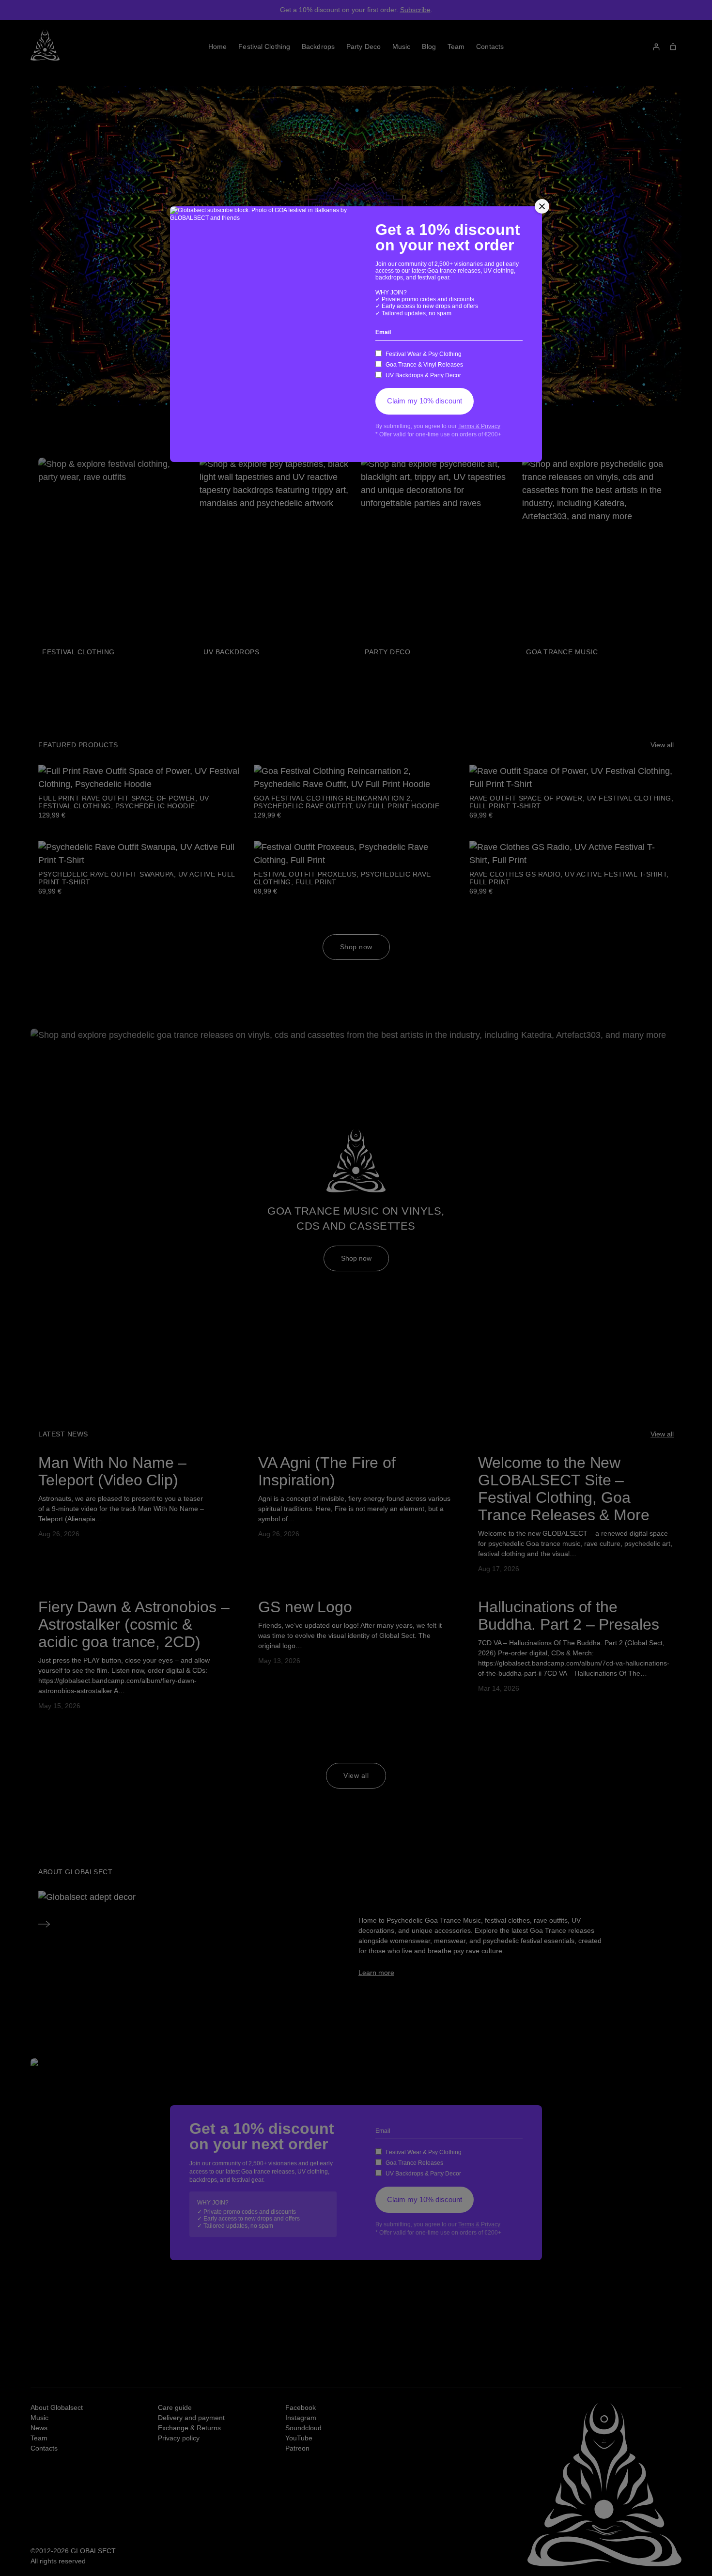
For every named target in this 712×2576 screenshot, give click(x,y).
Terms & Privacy (479, 426)
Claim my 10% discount (425, 401)
